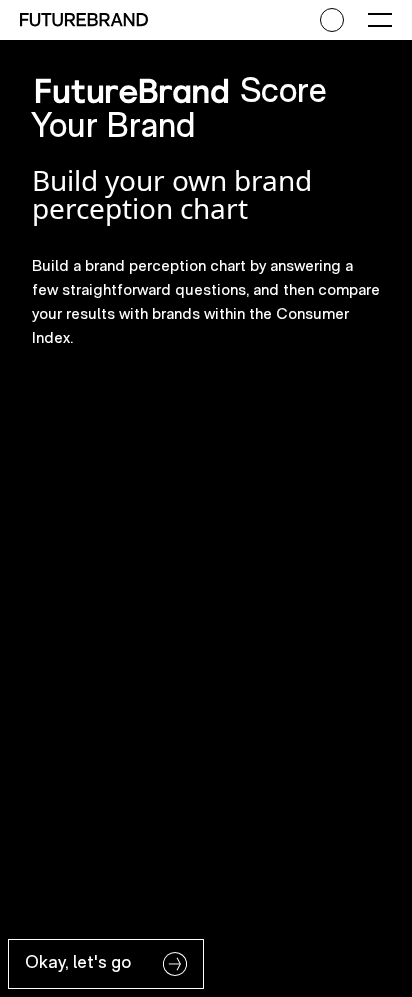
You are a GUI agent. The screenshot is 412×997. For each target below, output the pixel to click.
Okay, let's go (78, 961)
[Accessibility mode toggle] (332, 20)
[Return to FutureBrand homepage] (84, 19)
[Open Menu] (380, 20)
